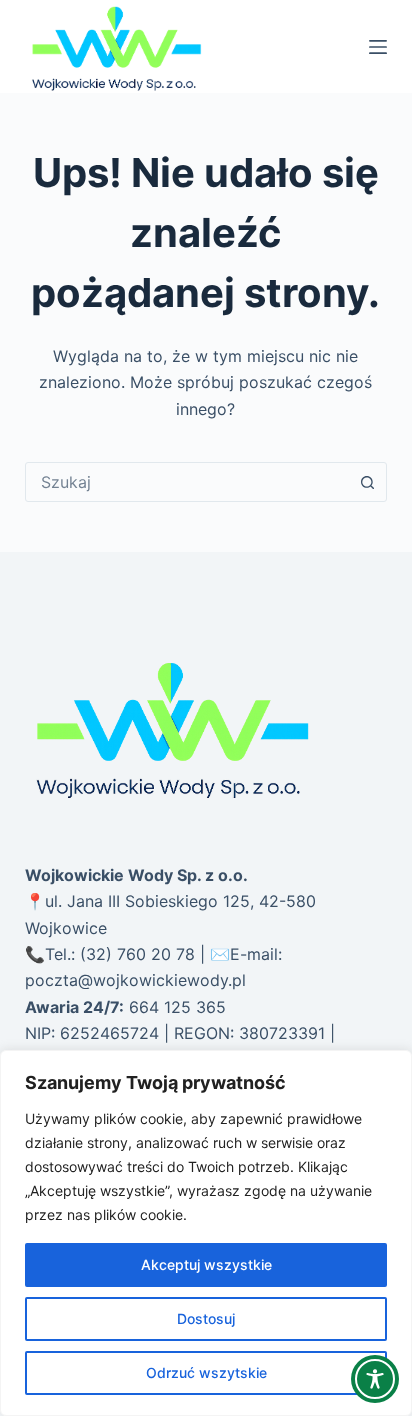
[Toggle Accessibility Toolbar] (375, 1379)
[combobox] (187, 482)
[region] (206, 1233)
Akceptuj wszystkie (206, 1264)
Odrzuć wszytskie (206, 1372)
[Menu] (378, 47)
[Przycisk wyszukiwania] (367, 482)
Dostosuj (206, 1318)
